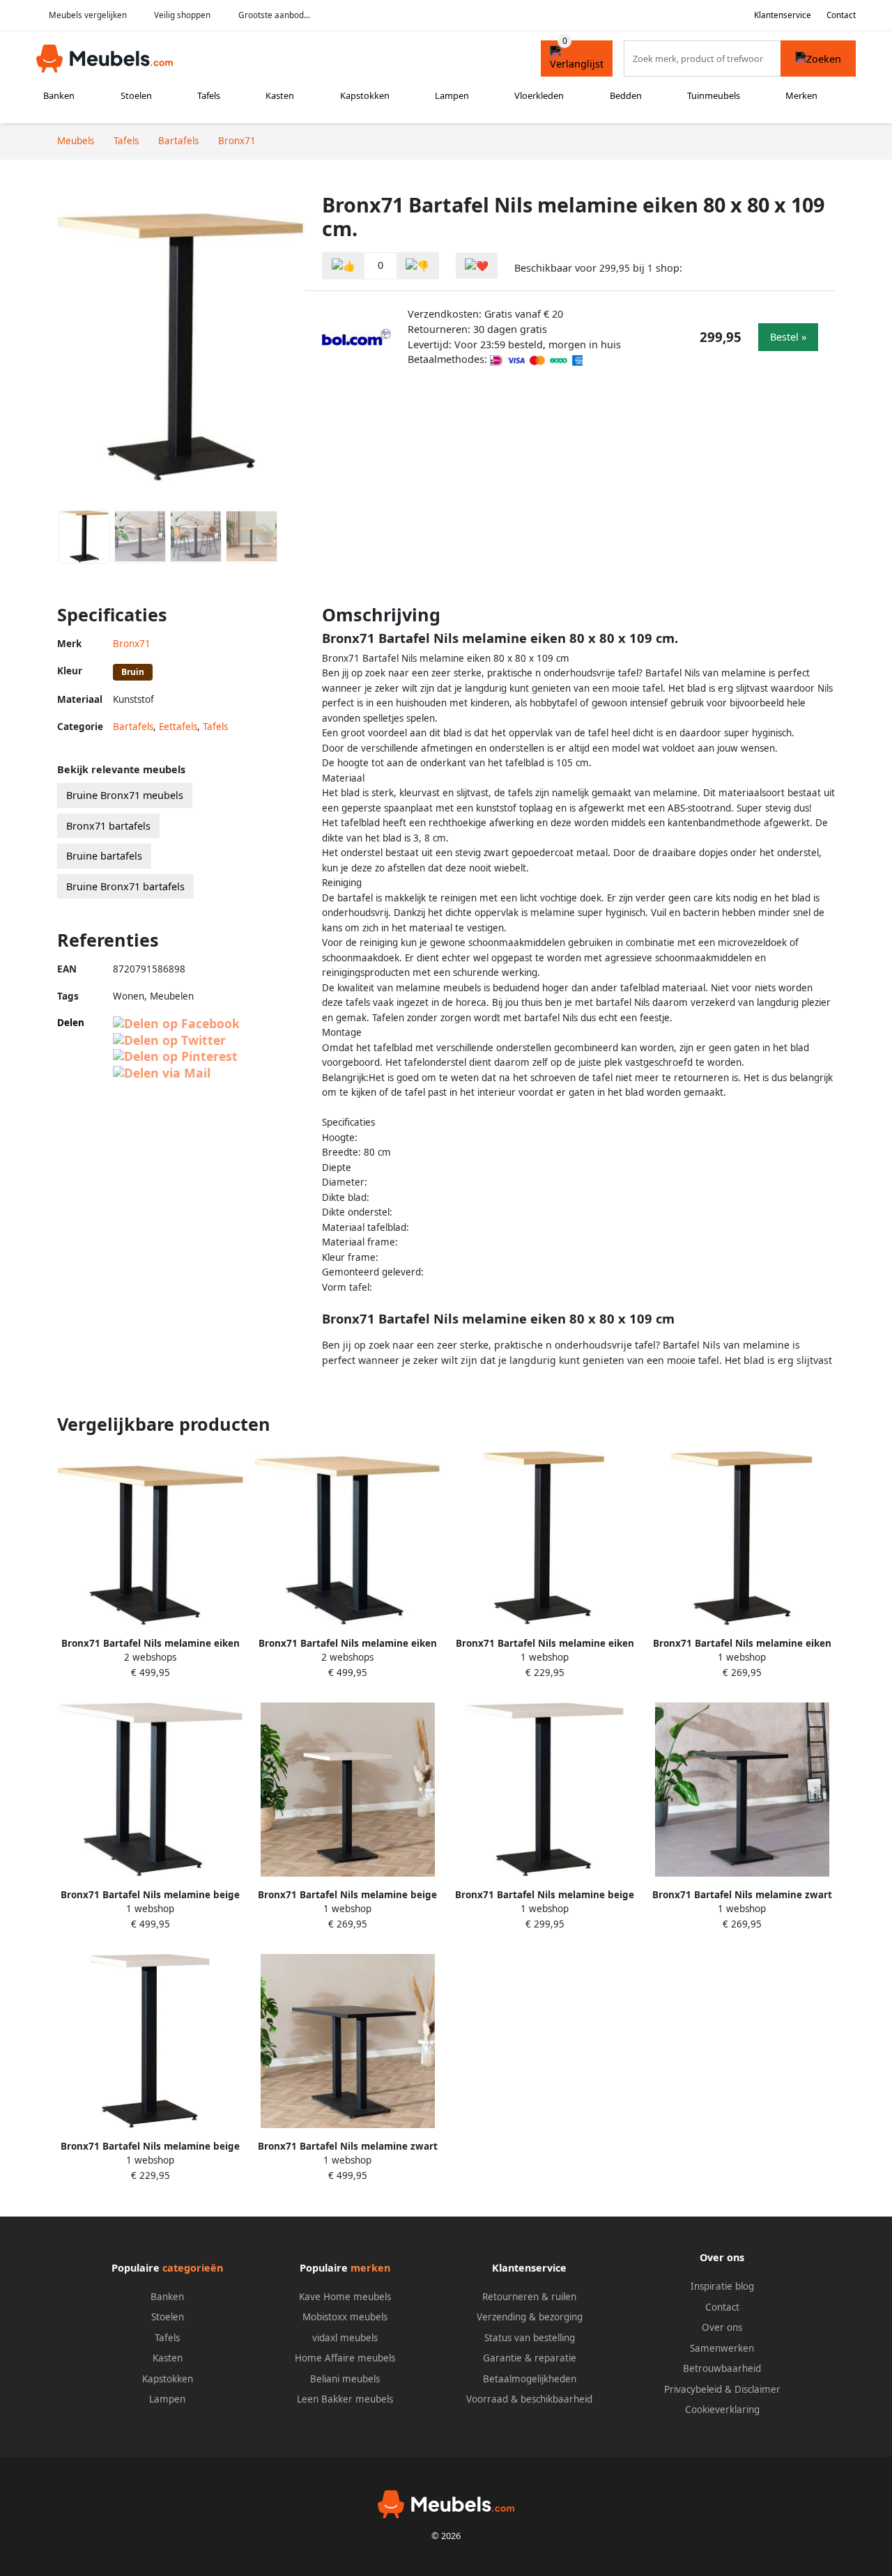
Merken (801, 95)
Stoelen (136, 95)
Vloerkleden (539, 95)
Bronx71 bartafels (108, 826)
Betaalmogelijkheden (530, 2379)
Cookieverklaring (722, 2410)
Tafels (209, 95)
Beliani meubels (345, 2379)
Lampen (452, 95)
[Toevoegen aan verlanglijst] (477, 266)
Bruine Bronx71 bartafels (125, 886)
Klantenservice (783, 15)
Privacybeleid (693, 2389)
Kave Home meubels (345, 2297)
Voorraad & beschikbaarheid (529, 2399)
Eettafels (178, 727)
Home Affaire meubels (345, 2358)
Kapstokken (365, 95)
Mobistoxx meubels (345, 2317)
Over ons (722, 2327)
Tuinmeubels (714, 95)
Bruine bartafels (104, 856)
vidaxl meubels (345, 2338)
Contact (841, 15)
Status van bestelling (530, 2338)
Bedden (626, 95)
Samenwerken (722, 2348)
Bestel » (788, 337)
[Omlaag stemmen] (417, 266)
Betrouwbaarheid (722, 2368)
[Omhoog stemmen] (344, 266)
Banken (59, 95)
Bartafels (133, 727)
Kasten (280, 95)
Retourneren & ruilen (529, 2297)
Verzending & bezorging (530, 2317)
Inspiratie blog (722, 2286)
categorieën (193, 2268)
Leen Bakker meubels (345, 2399)
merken (370, 2268)
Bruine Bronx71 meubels (125, 795)
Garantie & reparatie (530, 2358)
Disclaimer (758, 2389)
